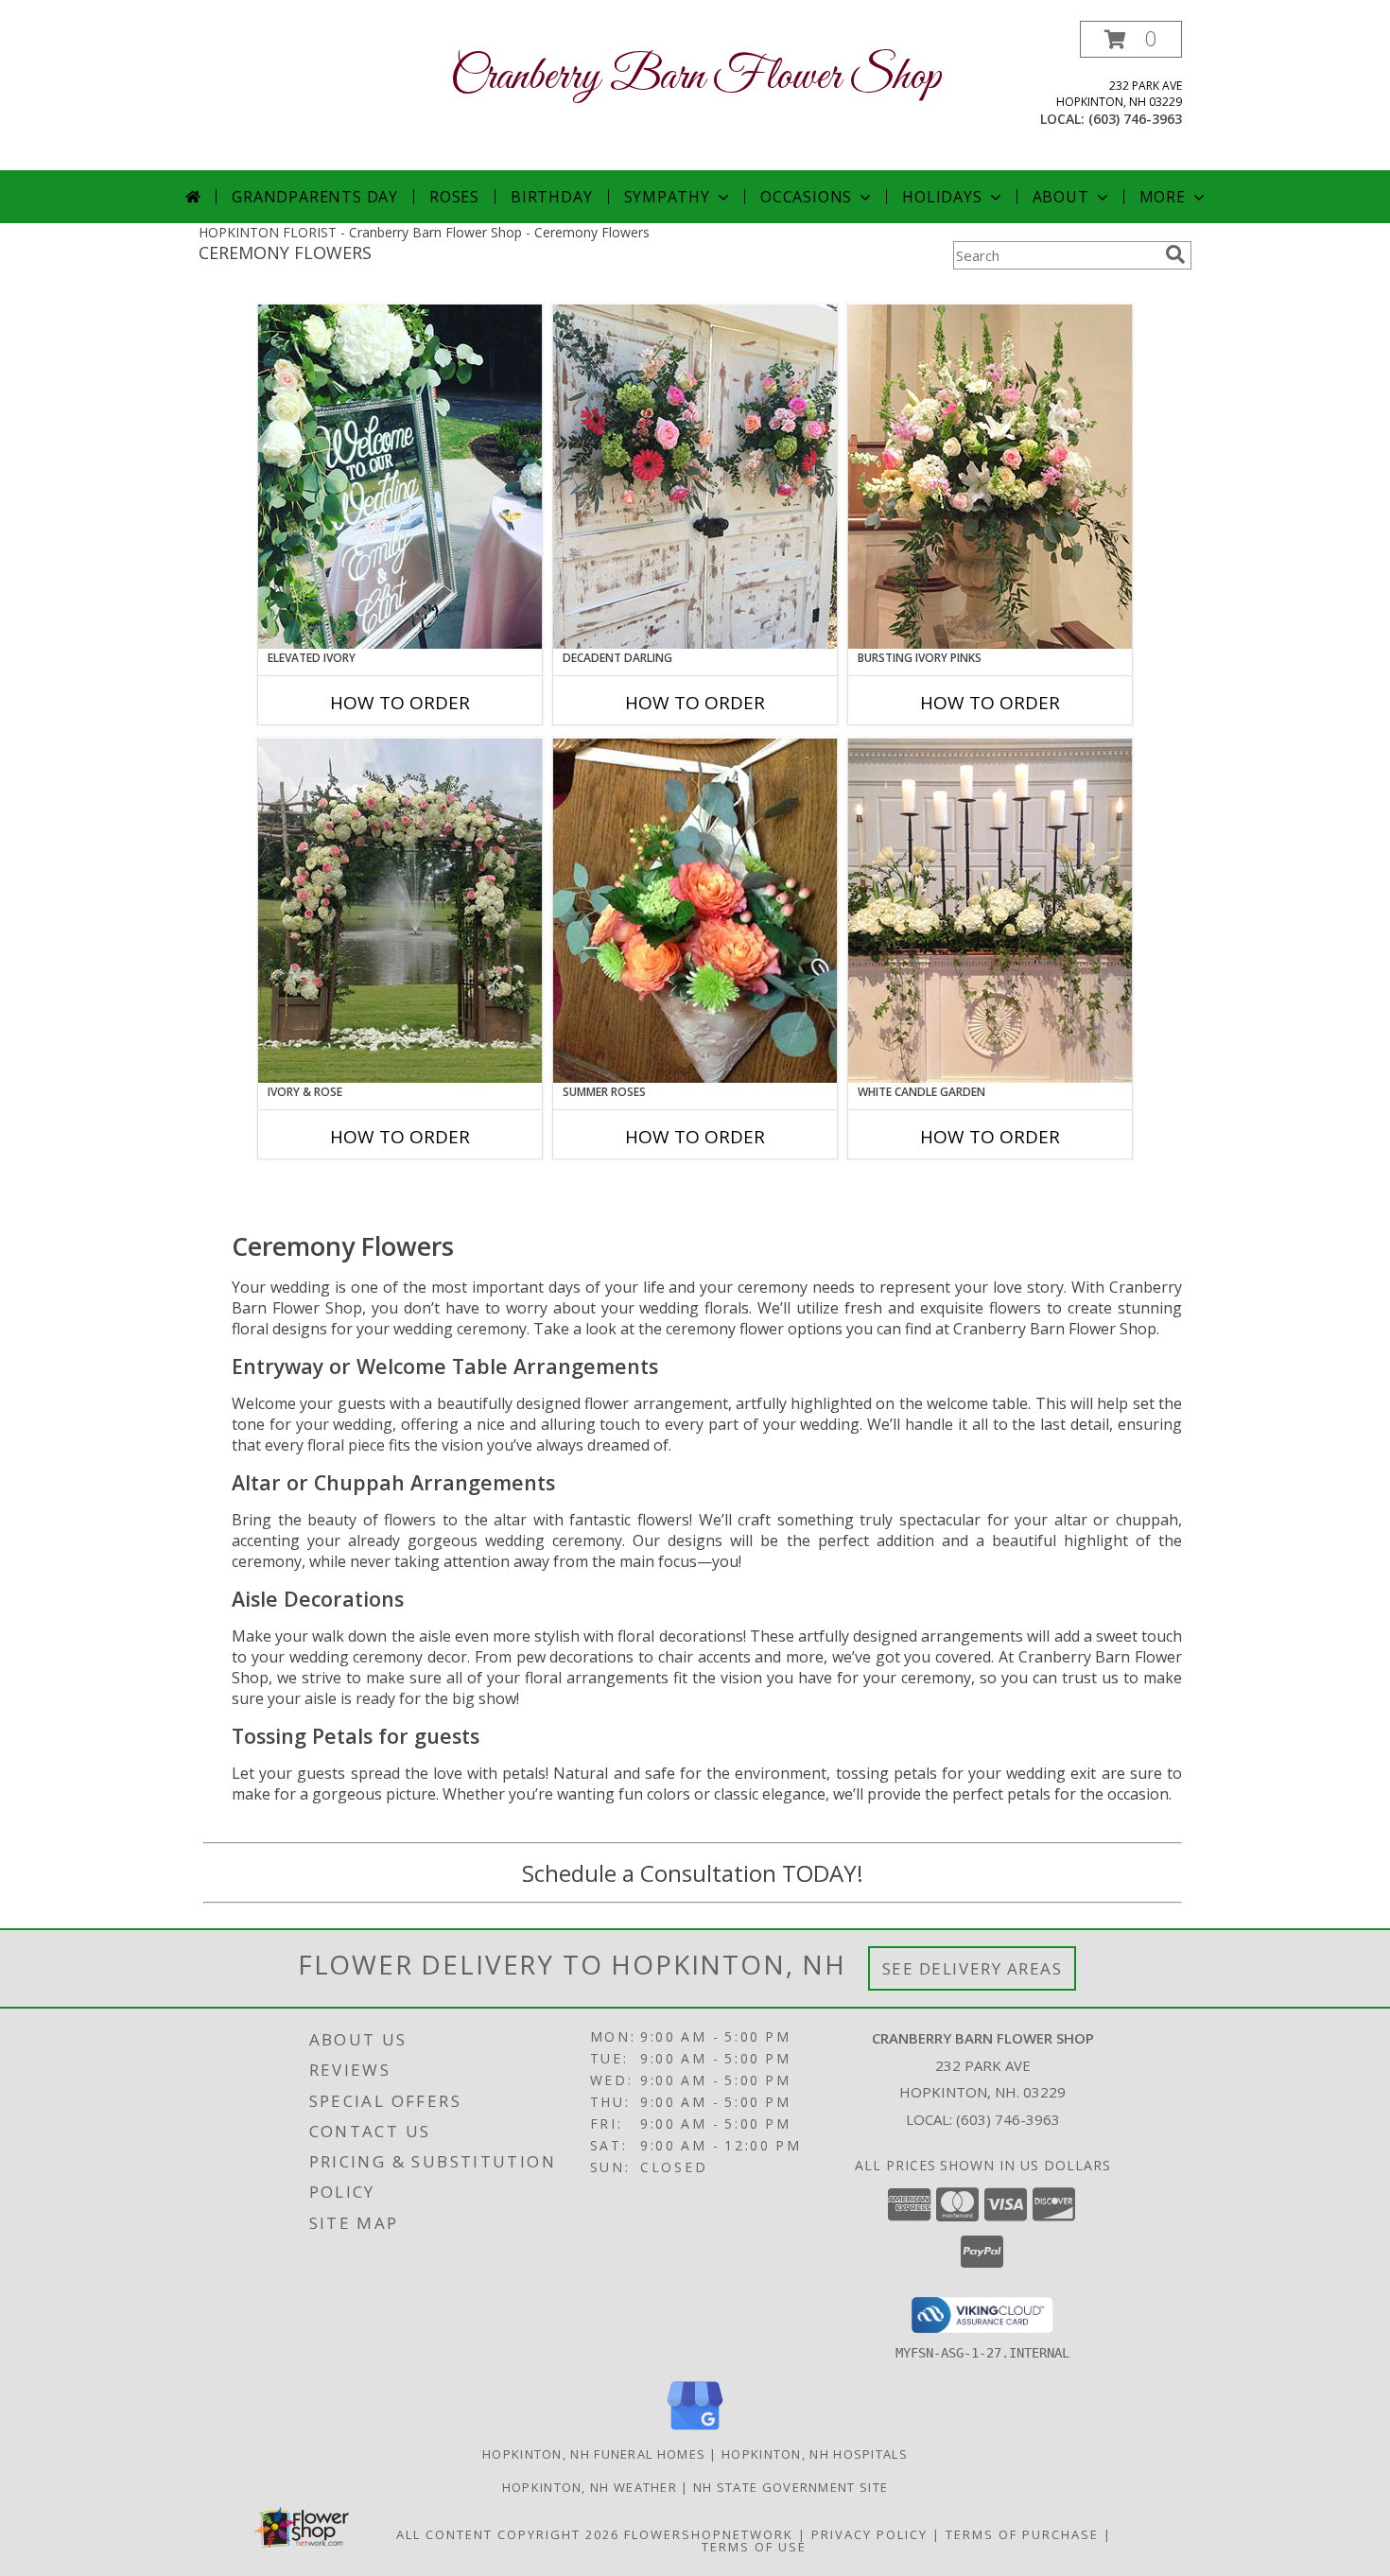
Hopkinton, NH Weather (590, 2487)
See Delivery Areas (973, 1968)
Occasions (806, 197)
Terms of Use (754, 2547)
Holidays (942, 197)
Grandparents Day (315, 197)
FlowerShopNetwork (709, 2534)
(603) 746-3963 (1135, 119)
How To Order (400, 703)
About (1061, 197)
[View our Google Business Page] (695, 2431)
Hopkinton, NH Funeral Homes (594, 2454)
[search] (1175, 254)
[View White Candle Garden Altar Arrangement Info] (990, 911)
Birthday (551, 197)
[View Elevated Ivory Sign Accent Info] (400, 477)
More (1163, 197)
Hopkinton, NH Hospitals (815, 2454)
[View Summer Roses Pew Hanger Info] (695, 911)
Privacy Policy (869, 2534)
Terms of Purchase (1022, 2534)
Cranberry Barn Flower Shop (695, 77)
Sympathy (667, 197)
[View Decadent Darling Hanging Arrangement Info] (695, 477)
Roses (454, 197)
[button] (1131, 39)
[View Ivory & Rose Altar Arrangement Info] (400, 911)
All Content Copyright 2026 (508, 2534)
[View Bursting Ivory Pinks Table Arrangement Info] (990, 477)
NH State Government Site (791, 2487)
